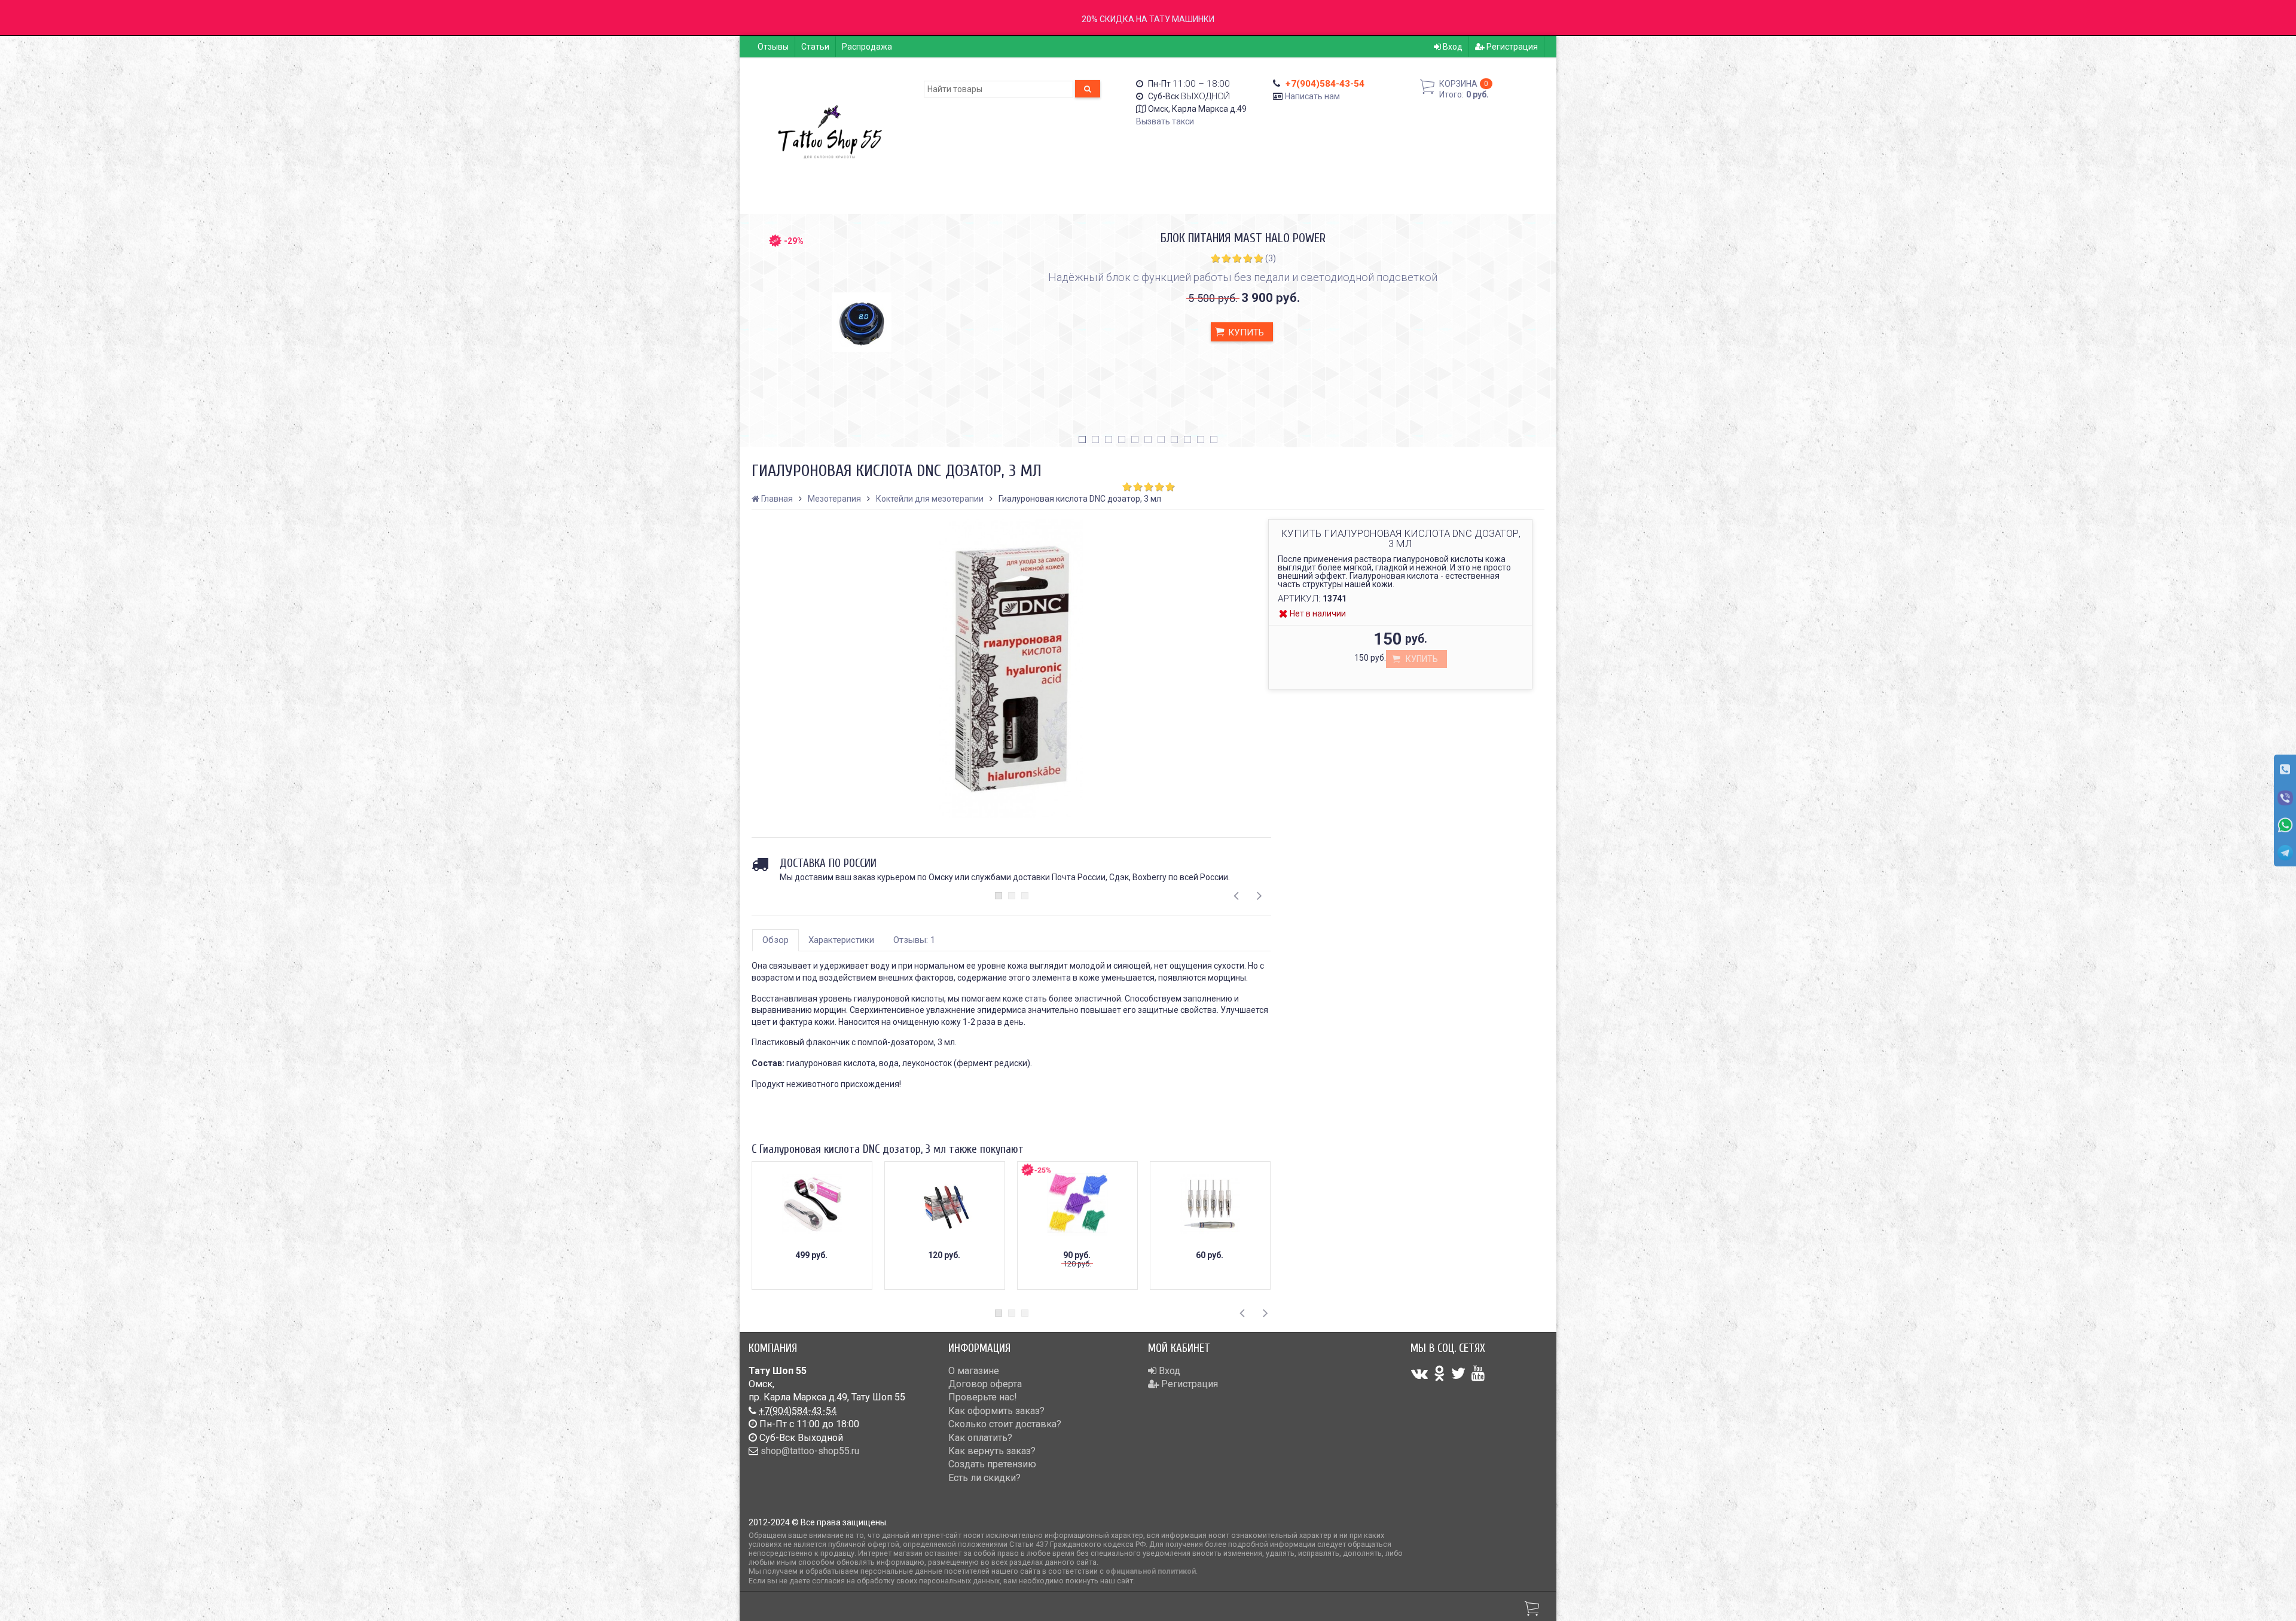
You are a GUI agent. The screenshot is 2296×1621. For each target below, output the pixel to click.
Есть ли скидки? (984, 1478)
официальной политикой (1151, 1571)
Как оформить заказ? (996, 1411)
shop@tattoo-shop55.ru (810, 1451)
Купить (1245, 332)
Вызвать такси (1165, 121)
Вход (1452, 47)
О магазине (974, 1371)
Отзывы (773, 47)
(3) (1271, 258)
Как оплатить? (980, 1438)
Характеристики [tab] (841, 940)
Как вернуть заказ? (992, 1451)
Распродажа (867, 47)
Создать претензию (992, 1464)
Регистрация (1511, 47)
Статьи (815, 47)
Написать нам (1312, 96)
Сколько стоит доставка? (1005, 1424)
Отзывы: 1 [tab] (914, 940)
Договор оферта (985, 1384)
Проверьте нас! (983, 1397)
